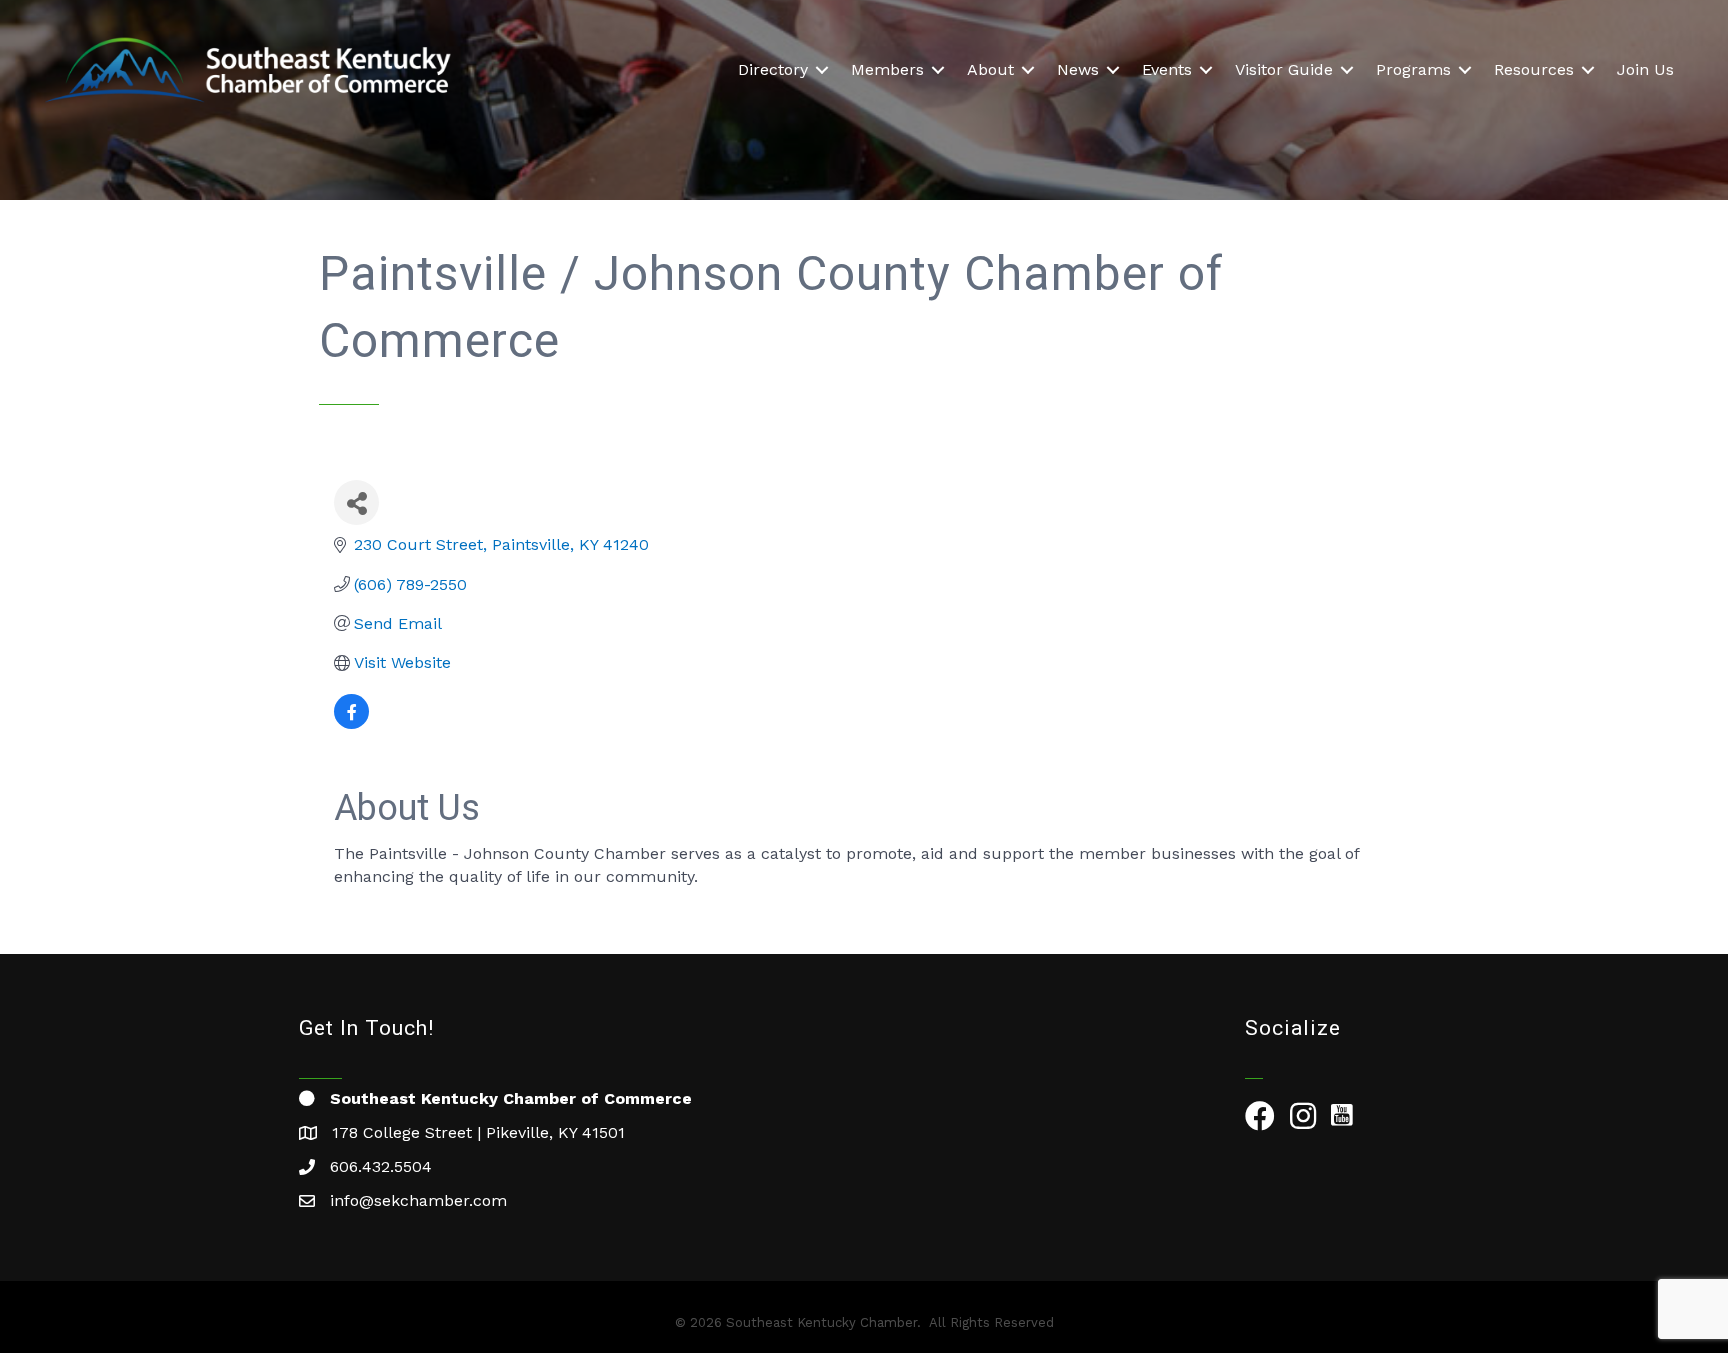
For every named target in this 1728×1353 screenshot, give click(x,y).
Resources (1534, 69)
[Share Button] (356, 502)
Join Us (1645, 69)
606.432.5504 (381, 1166)
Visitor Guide (1284, 69)
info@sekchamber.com (418, 1200)
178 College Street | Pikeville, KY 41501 (478, 1132)
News (1078, 69)
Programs (1413, 69)
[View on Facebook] (351, 723)
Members (887, 69)
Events (1167, 69)
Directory (773, 69)
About (990, 69)
